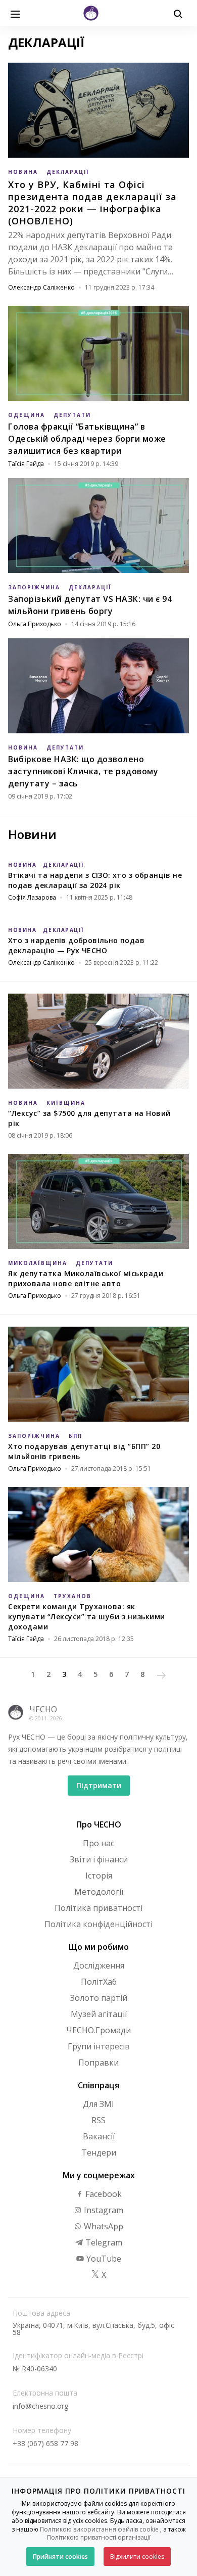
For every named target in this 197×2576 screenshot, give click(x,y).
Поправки (98, 2063)
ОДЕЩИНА (27, 415)
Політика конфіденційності (98, 1924)
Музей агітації (99, 2014)
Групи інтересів (99, 2046)
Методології (99, 1892)
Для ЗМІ (98, 2104)
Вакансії (99, 2136)
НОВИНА (23, 172)
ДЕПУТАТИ (72, 415)
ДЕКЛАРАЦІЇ (68, 172)
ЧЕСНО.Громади (98, 2030)
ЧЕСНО (43, 1709)
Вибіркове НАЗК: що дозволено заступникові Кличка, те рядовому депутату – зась (83, 771)
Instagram (103, 2210)
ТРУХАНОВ (72, 1596)
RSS (98, 2120)
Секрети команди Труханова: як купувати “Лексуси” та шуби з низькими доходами (87, 1617)
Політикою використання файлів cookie (99, 2529)
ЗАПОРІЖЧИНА (34, 587)
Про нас (98, 1843)
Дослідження (99, 1965)
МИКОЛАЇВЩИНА (38, 1263)
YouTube (103, 2259)
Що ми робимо (99, 1947)
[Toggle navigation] (15, 13)
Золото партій (99, 1998)
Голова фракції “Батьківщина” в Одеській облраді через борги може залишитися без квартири (87, 439)
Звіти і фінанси (99, 1859)
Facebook (103, 2194)
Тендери (99, 2152)
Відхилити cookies (137, 2557)
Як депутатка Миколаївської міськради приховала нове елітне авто (86, 1278)
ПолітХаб (99, 1982)
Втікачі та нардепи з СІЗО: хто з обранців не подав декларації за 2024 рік (95, 880)
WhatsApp (103, 2226)
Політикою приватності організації (99, 2537)
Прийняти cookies (60, 2557)
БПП (76, 1436)
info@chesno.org (40, 2406)
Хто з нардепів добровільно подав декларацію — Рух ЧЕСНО (76, 945)
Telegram (103, 2242)
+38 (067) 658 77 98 (45, 2443)
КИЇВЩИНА (66, 1103)
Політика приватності (98, 1908)
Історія (99, 1876)
